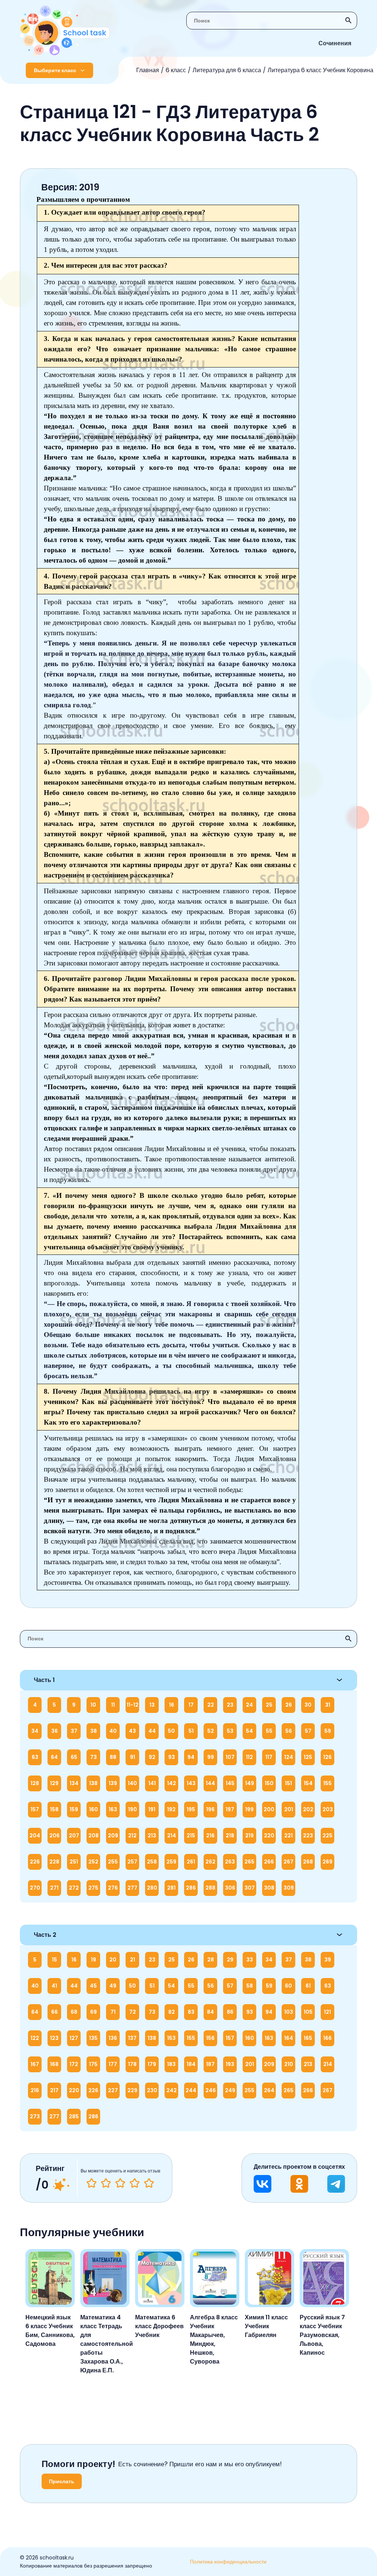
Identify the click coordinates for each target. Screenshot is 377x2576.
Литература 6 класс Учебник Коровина (320, 70)
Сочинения (335, 43)
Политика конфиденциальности (228, 2562)
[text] (149, 2183)
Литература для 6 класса (227, 70)
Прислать (62, 2481)
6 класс (176, 70)
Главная (148, 70)
